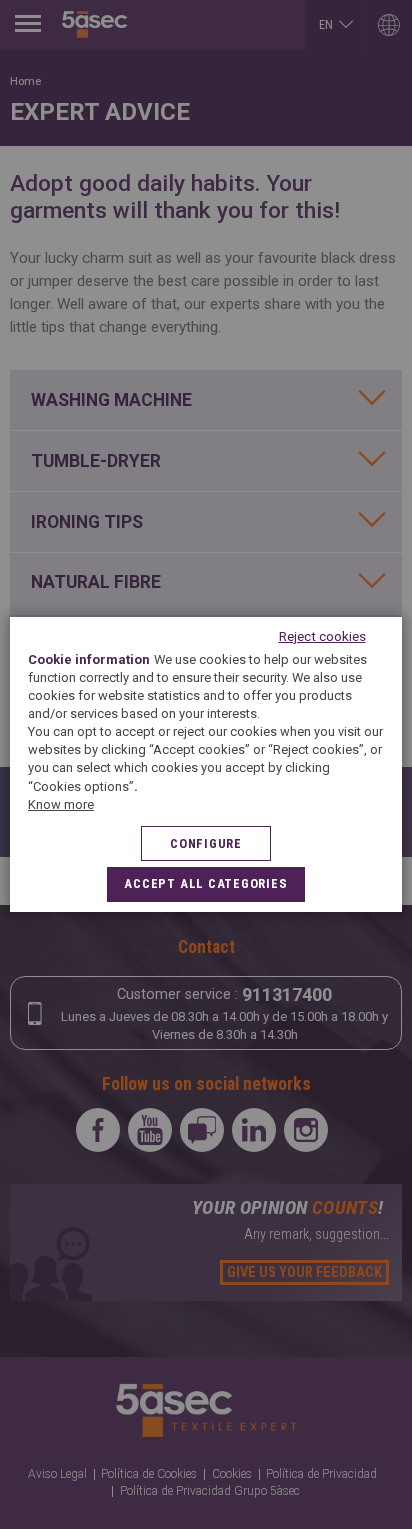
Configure (206, 843)
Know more (61, 804)
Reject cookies (322, 636)
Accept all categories (205, 883)
